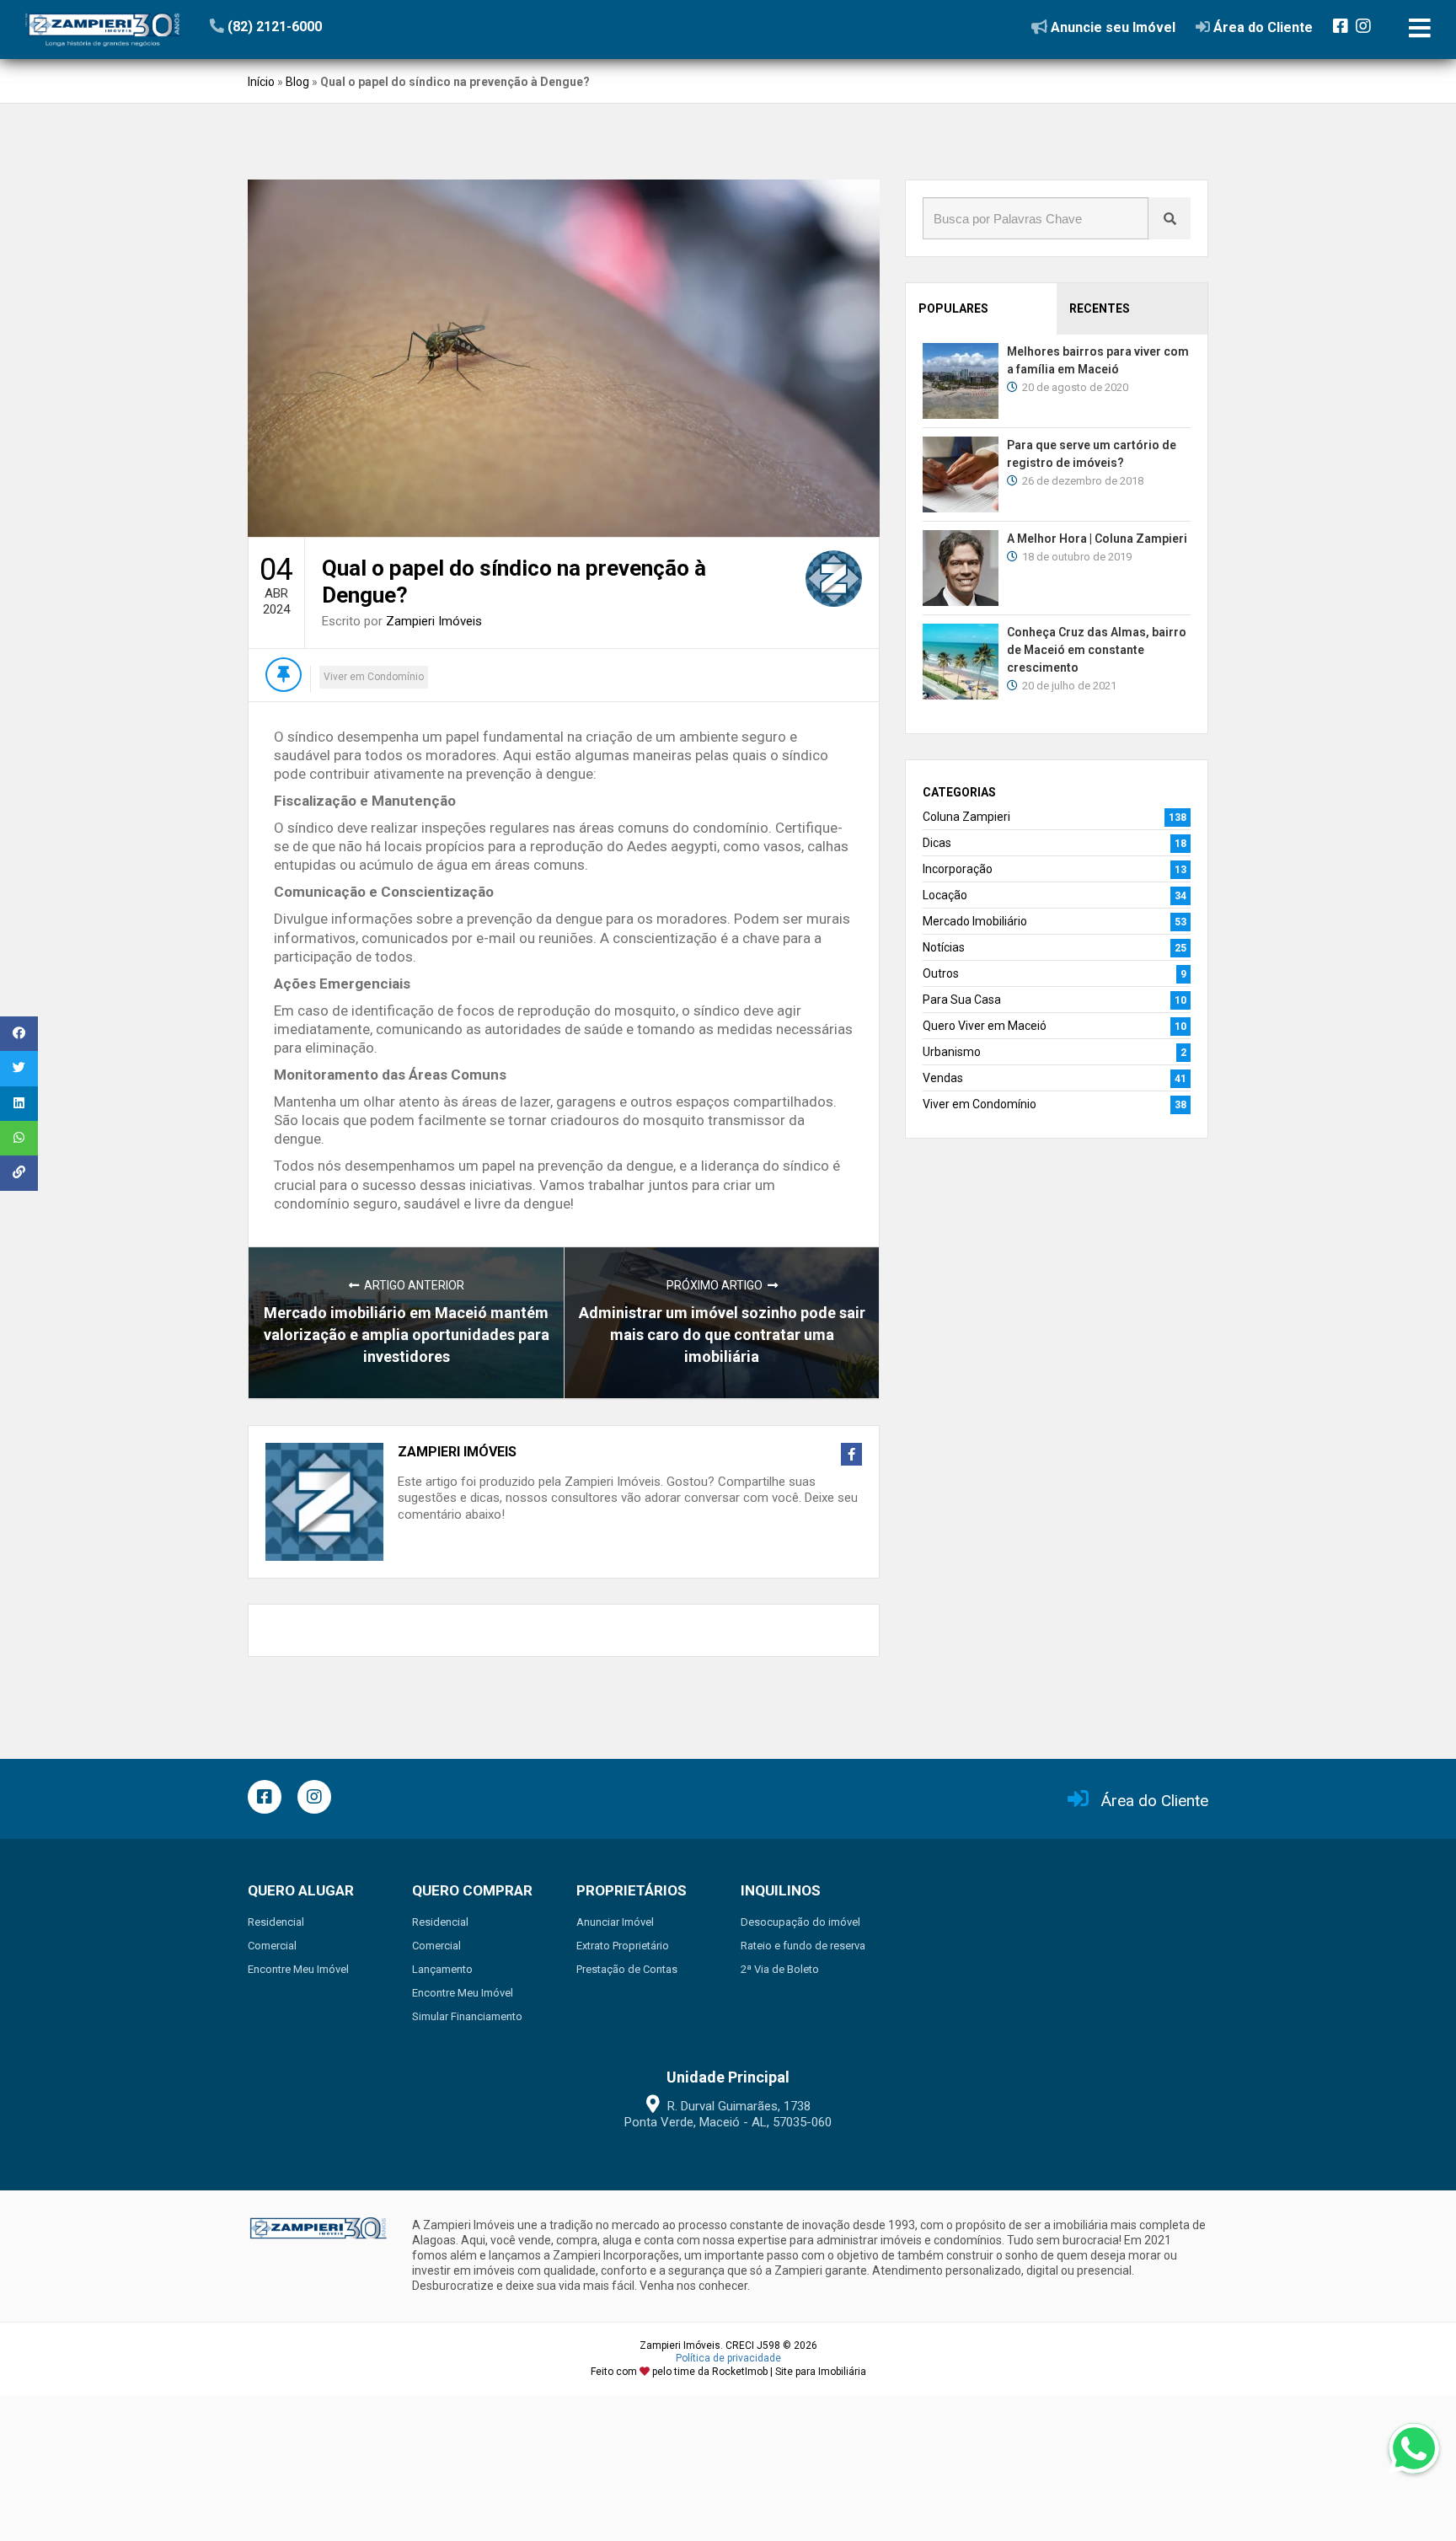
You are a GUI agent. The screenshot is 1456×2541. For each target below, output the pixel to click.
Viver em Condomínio (374, 677)
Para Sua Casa (962, 1000)
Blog (297, 82)
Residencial (276, 1922)
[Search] (1170, 218)
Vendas (943, 1078)
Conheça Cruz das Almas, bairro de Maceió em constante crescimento (1097, 650)
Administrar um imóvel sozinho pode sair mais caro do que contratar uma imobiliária (722, 1335)
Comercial (272, 1946)
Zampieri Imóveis (434, 621)
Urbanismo (952, 1052)
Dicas (937, 843)
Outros (941, 973)
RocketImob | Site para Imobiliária (789, 2372)
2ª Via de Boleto (780, 1969)
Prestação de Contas (627, 1969)
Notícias (944, 947)
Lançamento (442, 1969)
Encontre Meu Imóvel (298, 1969)
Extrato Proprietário (623, 1946)
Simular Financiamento (467, 2016)
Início (261, 82)
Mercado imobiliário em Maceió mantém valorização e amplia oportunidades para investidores (407, 1335)
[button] (313, 27)
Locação (945, 895)
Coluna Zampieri (966, 817)
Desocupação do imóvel (800, 1922)
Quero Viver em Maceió (985, 1026)
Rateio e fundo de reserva (803, 1946)
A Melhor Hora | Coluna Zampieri (1097, 539)
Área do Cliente (1155, 1801)
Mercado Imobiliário (975, 921)
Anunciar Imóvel (615, 1922)
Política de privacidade (728, 2358)
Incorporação (958, 869)
